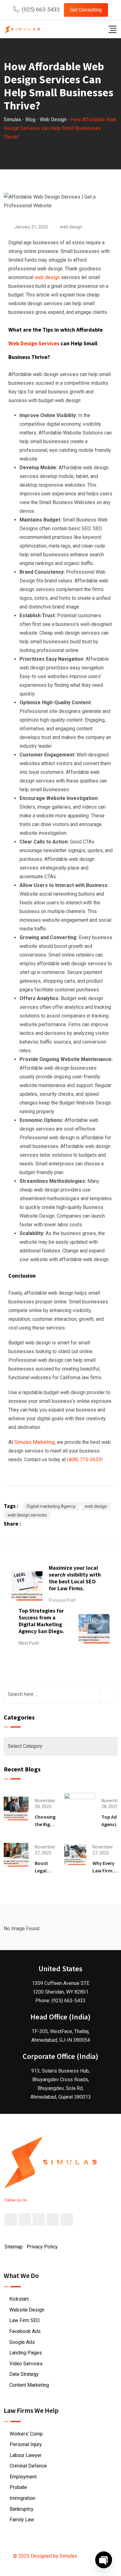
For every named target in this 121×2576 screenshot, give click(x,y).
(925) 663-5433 (41, 9)
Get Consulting (86, 10)
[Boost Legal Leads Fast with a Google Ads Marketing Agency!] (16, 1854)
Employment (23, 2477)
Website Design (27, 2310)
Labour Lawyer (26, 2455)
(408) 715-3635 (84, 1460)
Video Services (26, 2364)
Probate (18, 2487)
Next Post (29, 1643)
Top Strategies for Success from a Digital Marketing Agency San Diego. (41, 1621)
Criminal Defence (28, 2466)
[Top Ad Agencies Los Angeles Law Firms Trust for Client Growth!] (80, 1808)
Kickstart (19, 2299)
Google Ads (22, 2342)
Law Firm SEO (25, 2320)
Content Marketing (29, 2385)
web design (71, 227)
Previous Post (62, 1600)
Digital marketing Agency (51, 1506)
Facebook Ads (25, 2331)
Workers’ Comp (26, 2434)
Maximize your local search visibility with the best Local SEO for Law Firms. (75, 1578)
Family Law (22, 2520)
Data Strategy (24, 2374)
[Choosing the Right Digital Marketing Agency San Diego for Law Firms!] (16, 1808)
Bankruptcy (22, 2509)
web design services (27, 1515)
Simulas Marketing (34, 1442)
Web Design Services (34, 343)
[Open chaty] (104, 2560)
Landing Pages (26, 2353)
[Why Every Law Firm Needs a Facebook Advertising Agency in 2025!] (75, 1854)
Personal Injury (26, 2444)
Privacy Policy (42, 2247)
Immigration (22, 2498)
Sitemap (14, 2247)
